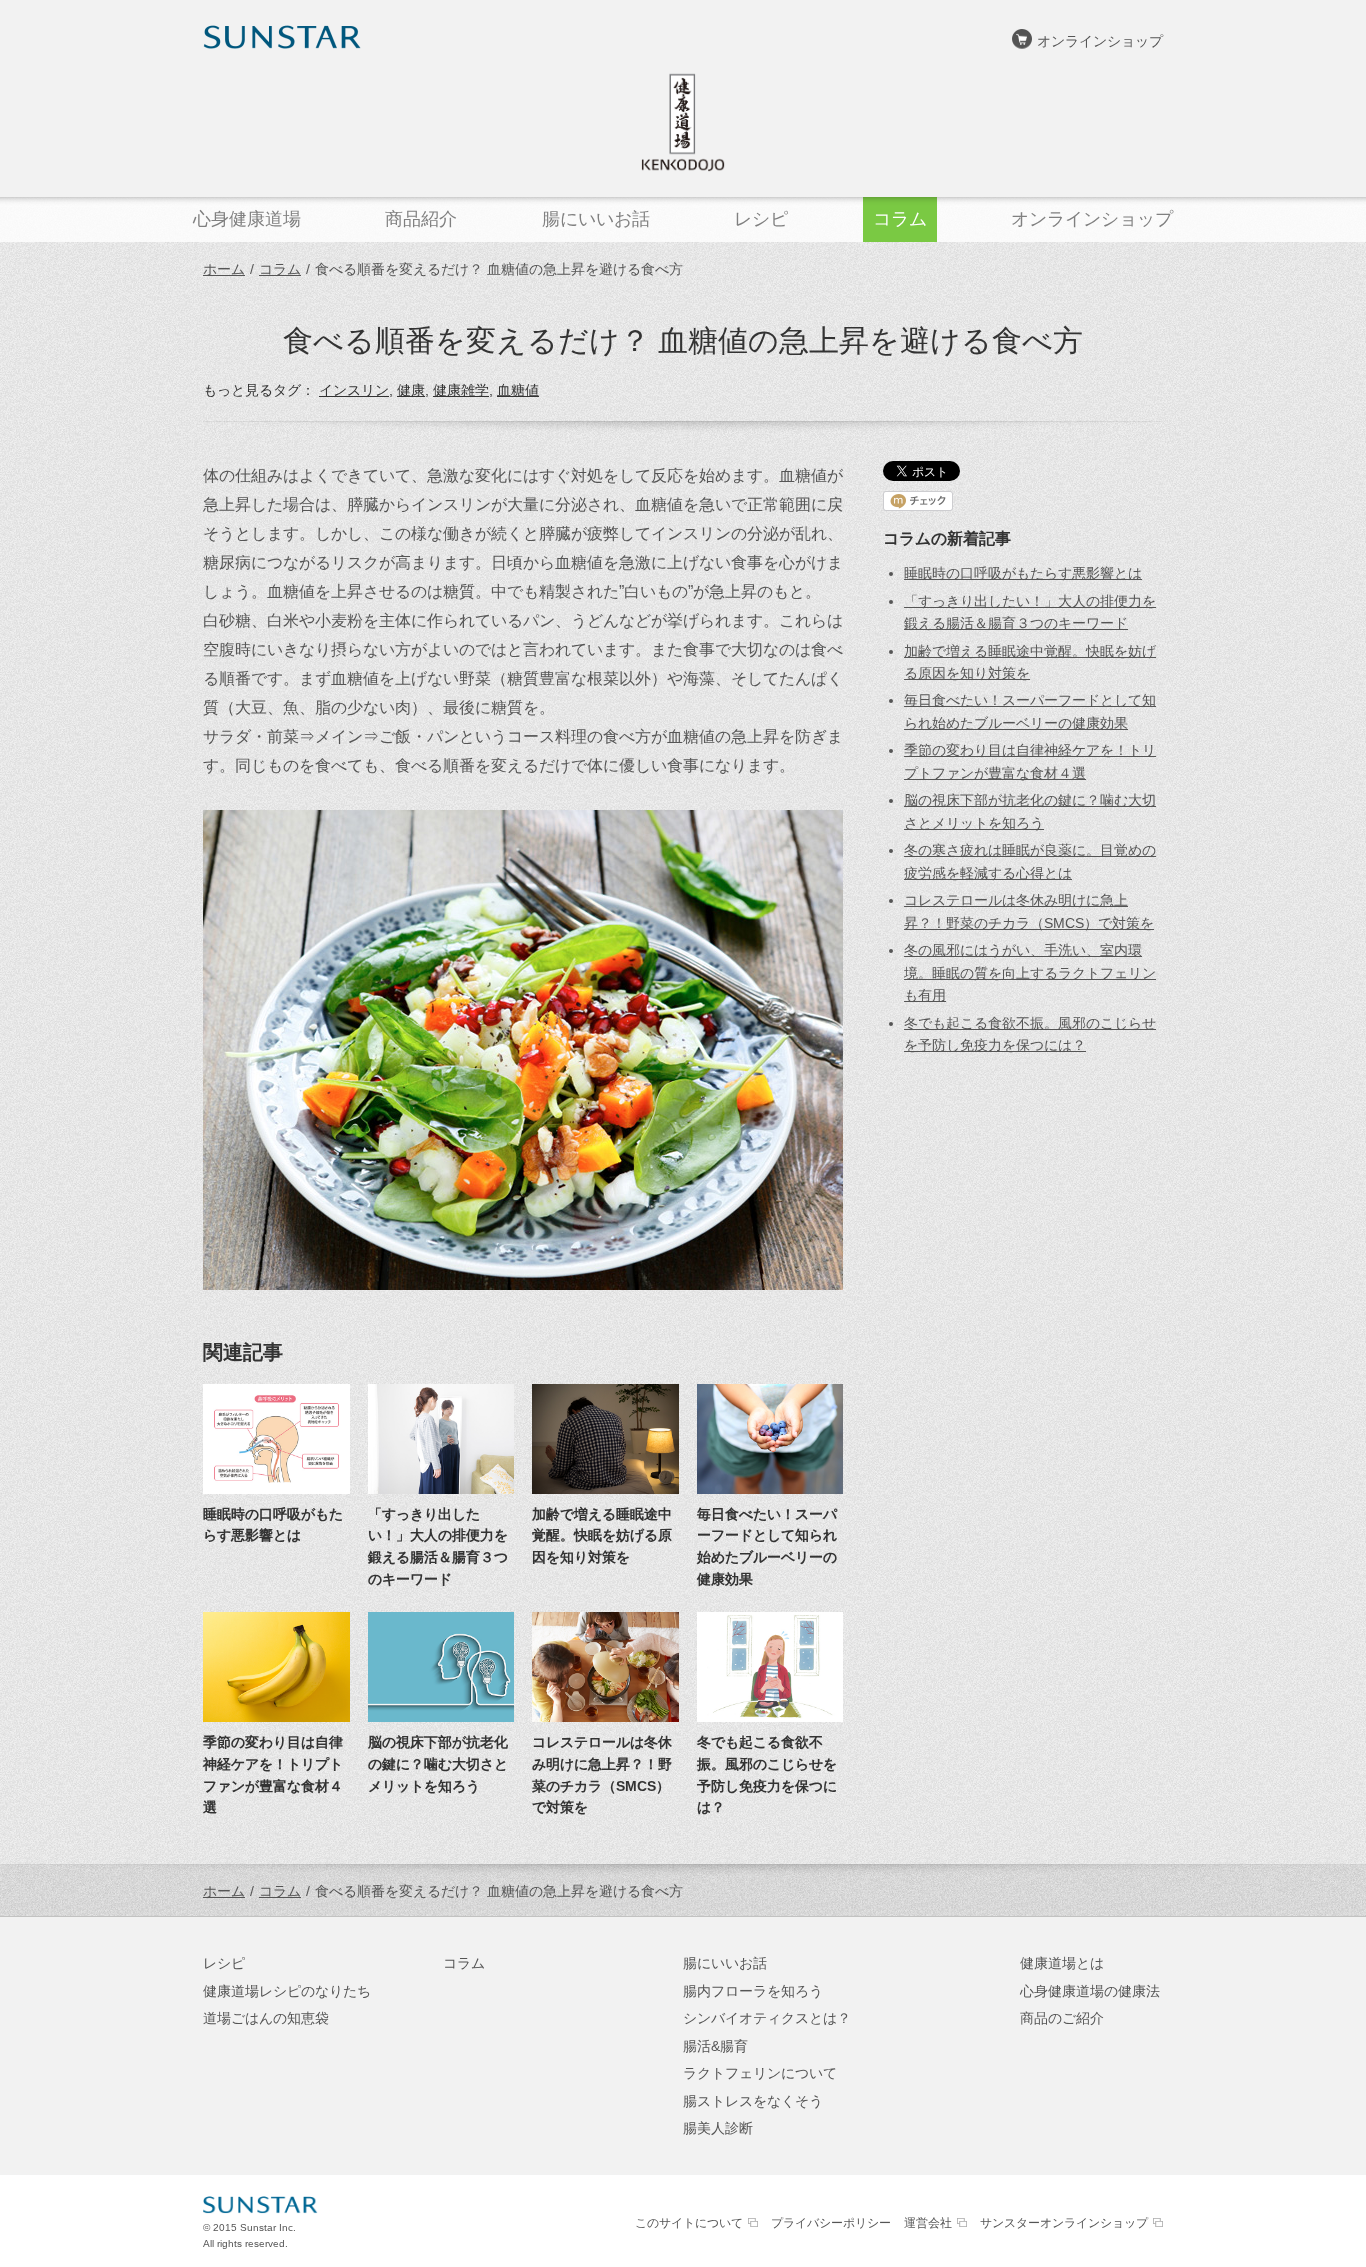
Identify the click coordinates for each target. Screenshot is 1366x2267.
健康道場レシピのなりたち (287, 1991)
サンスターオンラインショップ (1064, 2223)
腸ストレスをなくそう (753, 2101)
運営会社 (928, 2223)
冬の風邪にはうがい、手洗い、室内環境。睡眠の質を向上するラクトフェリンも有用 (1030, 972)
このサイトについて (689, 2223)
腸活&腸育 (715, 2046)
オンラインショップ (1100, 41)
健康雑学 (461, 390)
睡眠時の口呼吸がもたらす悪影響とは (1023, 573)
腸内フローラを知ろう (753, 1991)
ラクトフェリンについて (760, 2073)
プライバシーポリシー (831, 2223)
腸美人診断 (718, 2128)
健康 (411, 390)
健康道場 (683, 122)
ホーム (224, 269)
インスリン (354, 390)
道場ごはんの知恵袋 (266, 2018)
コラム (280, 269)
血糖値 (518, 390)
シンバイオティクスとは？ (767, 2018)
